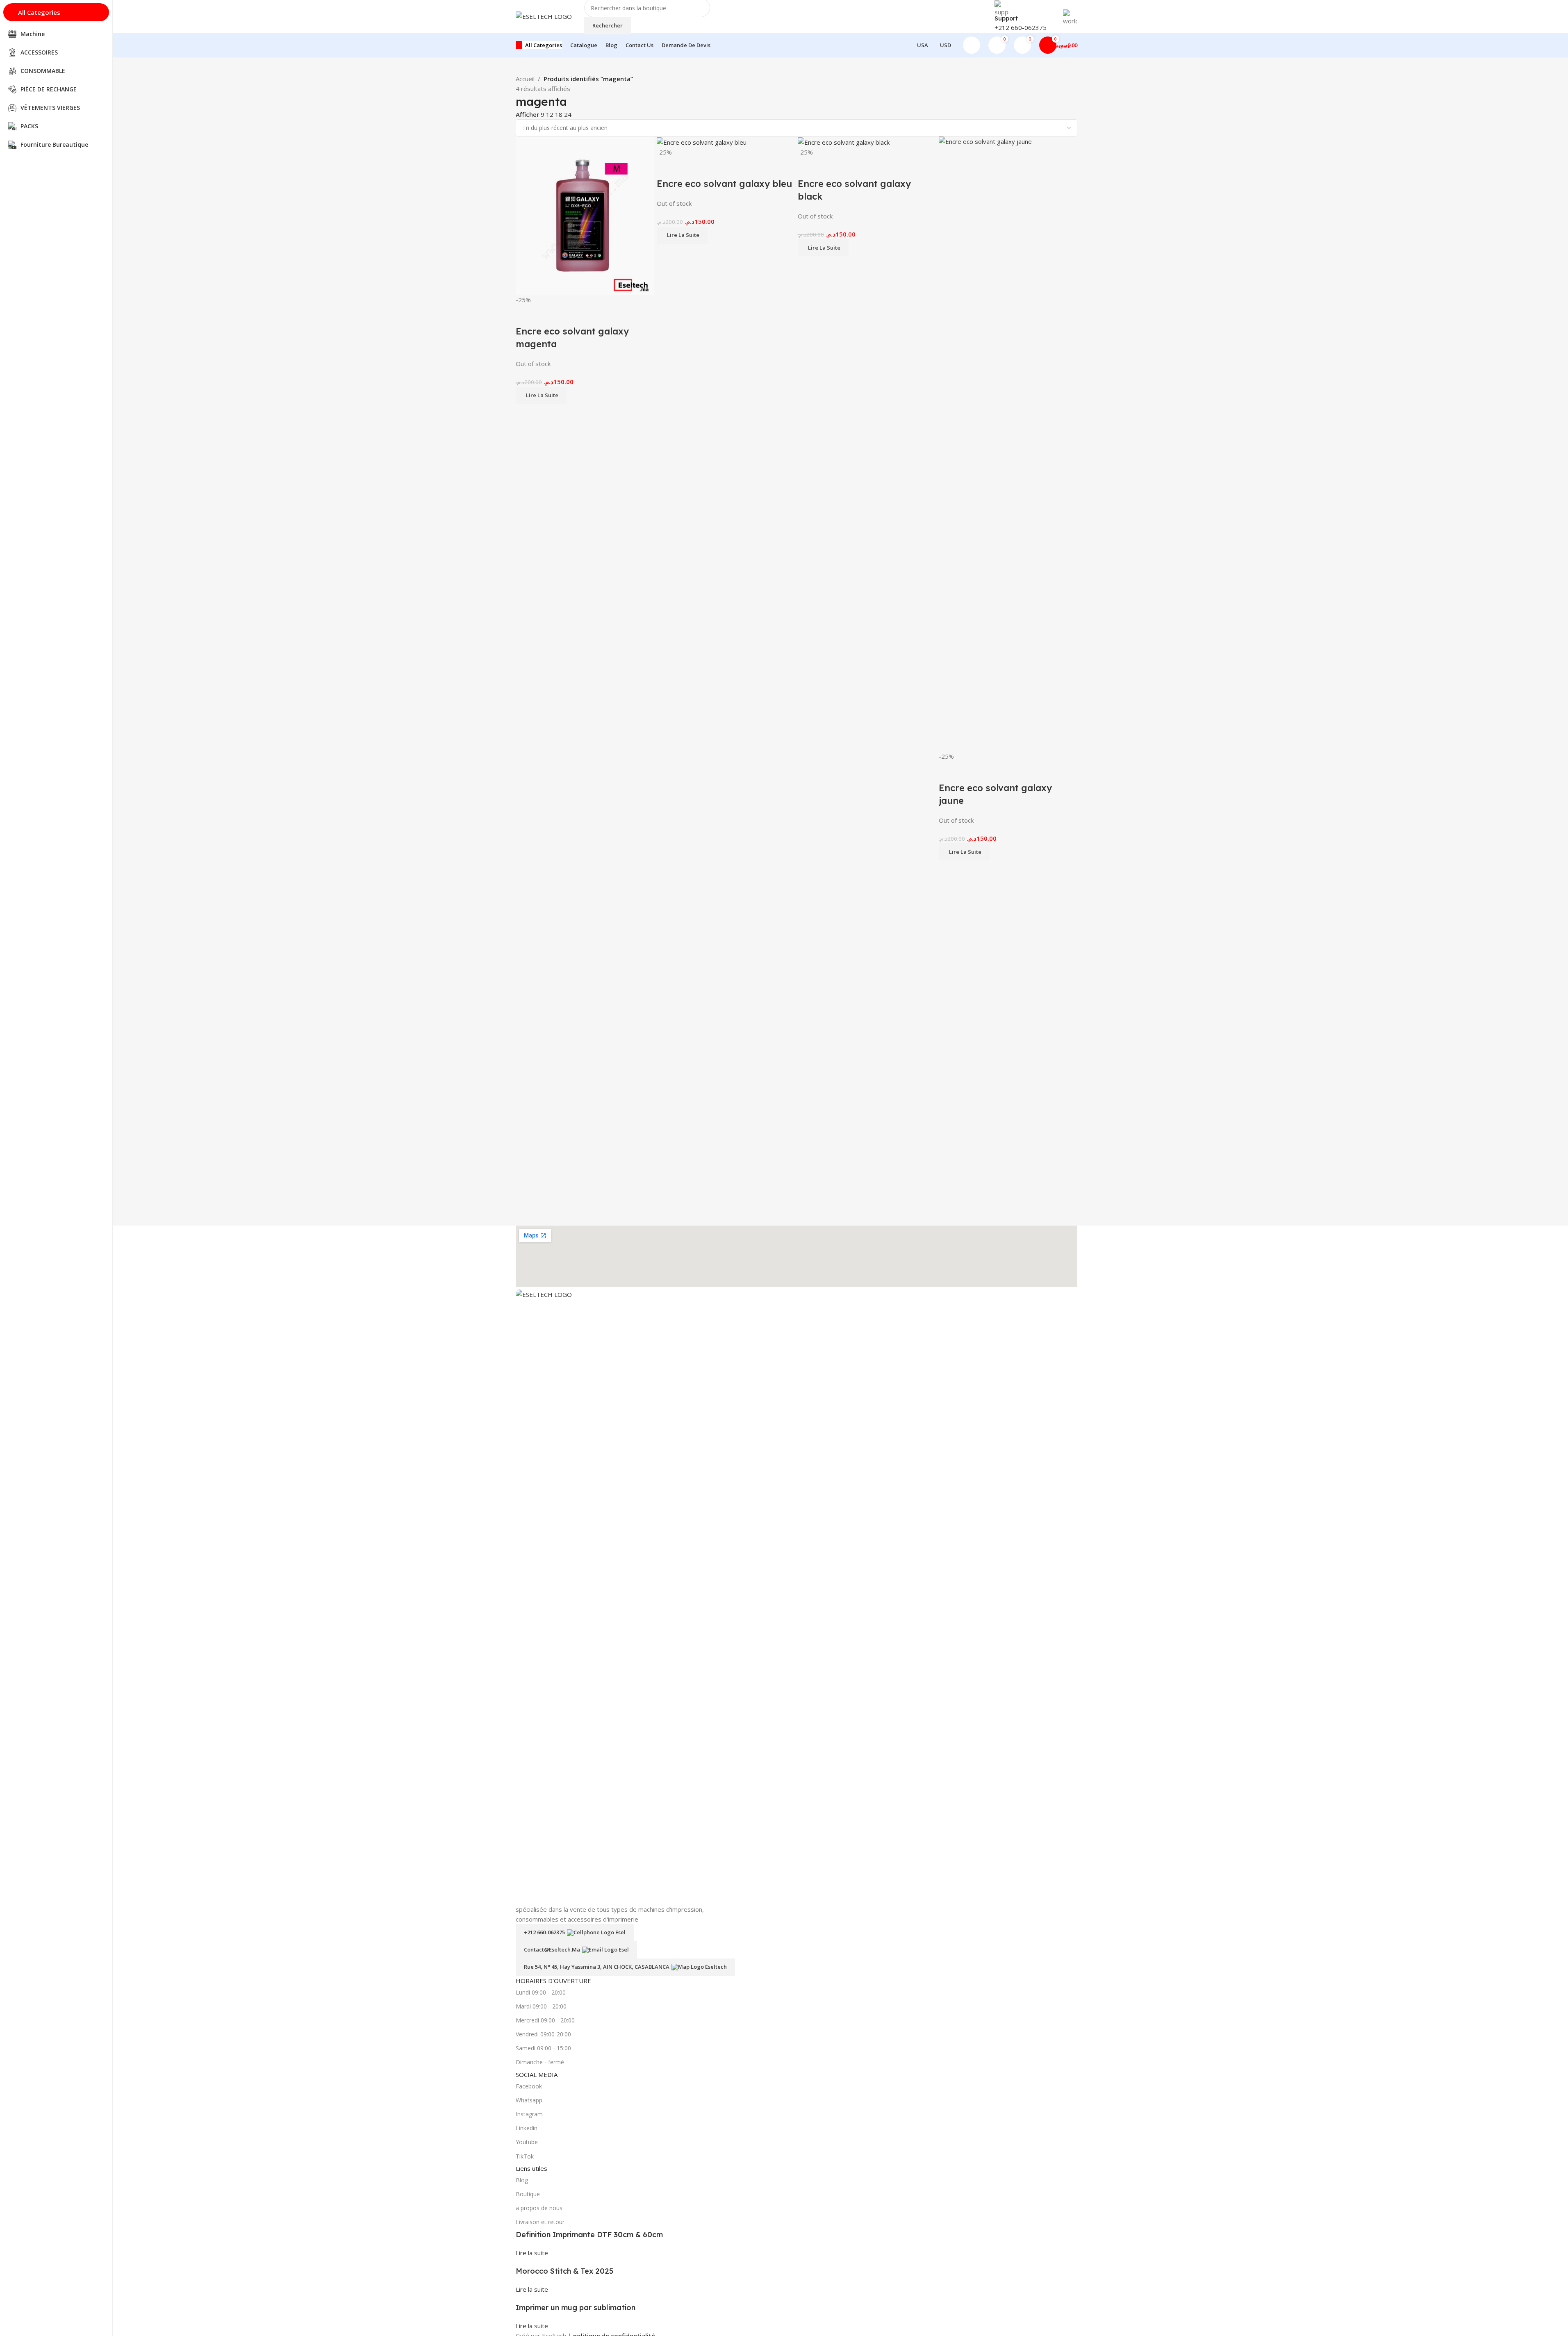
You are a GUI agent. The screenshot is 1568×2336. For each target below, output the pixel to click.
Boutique (528, 2194)
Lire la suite (532, 2253)
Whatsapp (529, 2100)
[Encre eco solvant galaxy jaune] (1008, 443)
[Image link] (797, 1596)
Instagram (529, 2114)
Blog (522, 2180)
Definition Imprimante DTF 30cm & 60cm (589, 2235)
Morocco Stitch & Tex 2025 (564, 2271)
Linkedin (527, 2128)
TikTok (525, 2156)
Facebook (529, 2086)
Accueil (525, 79)
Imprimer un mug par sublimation (576, 2308)
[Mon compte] (972, 45)
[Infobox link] (796, 29)
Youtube (527, 2142)
